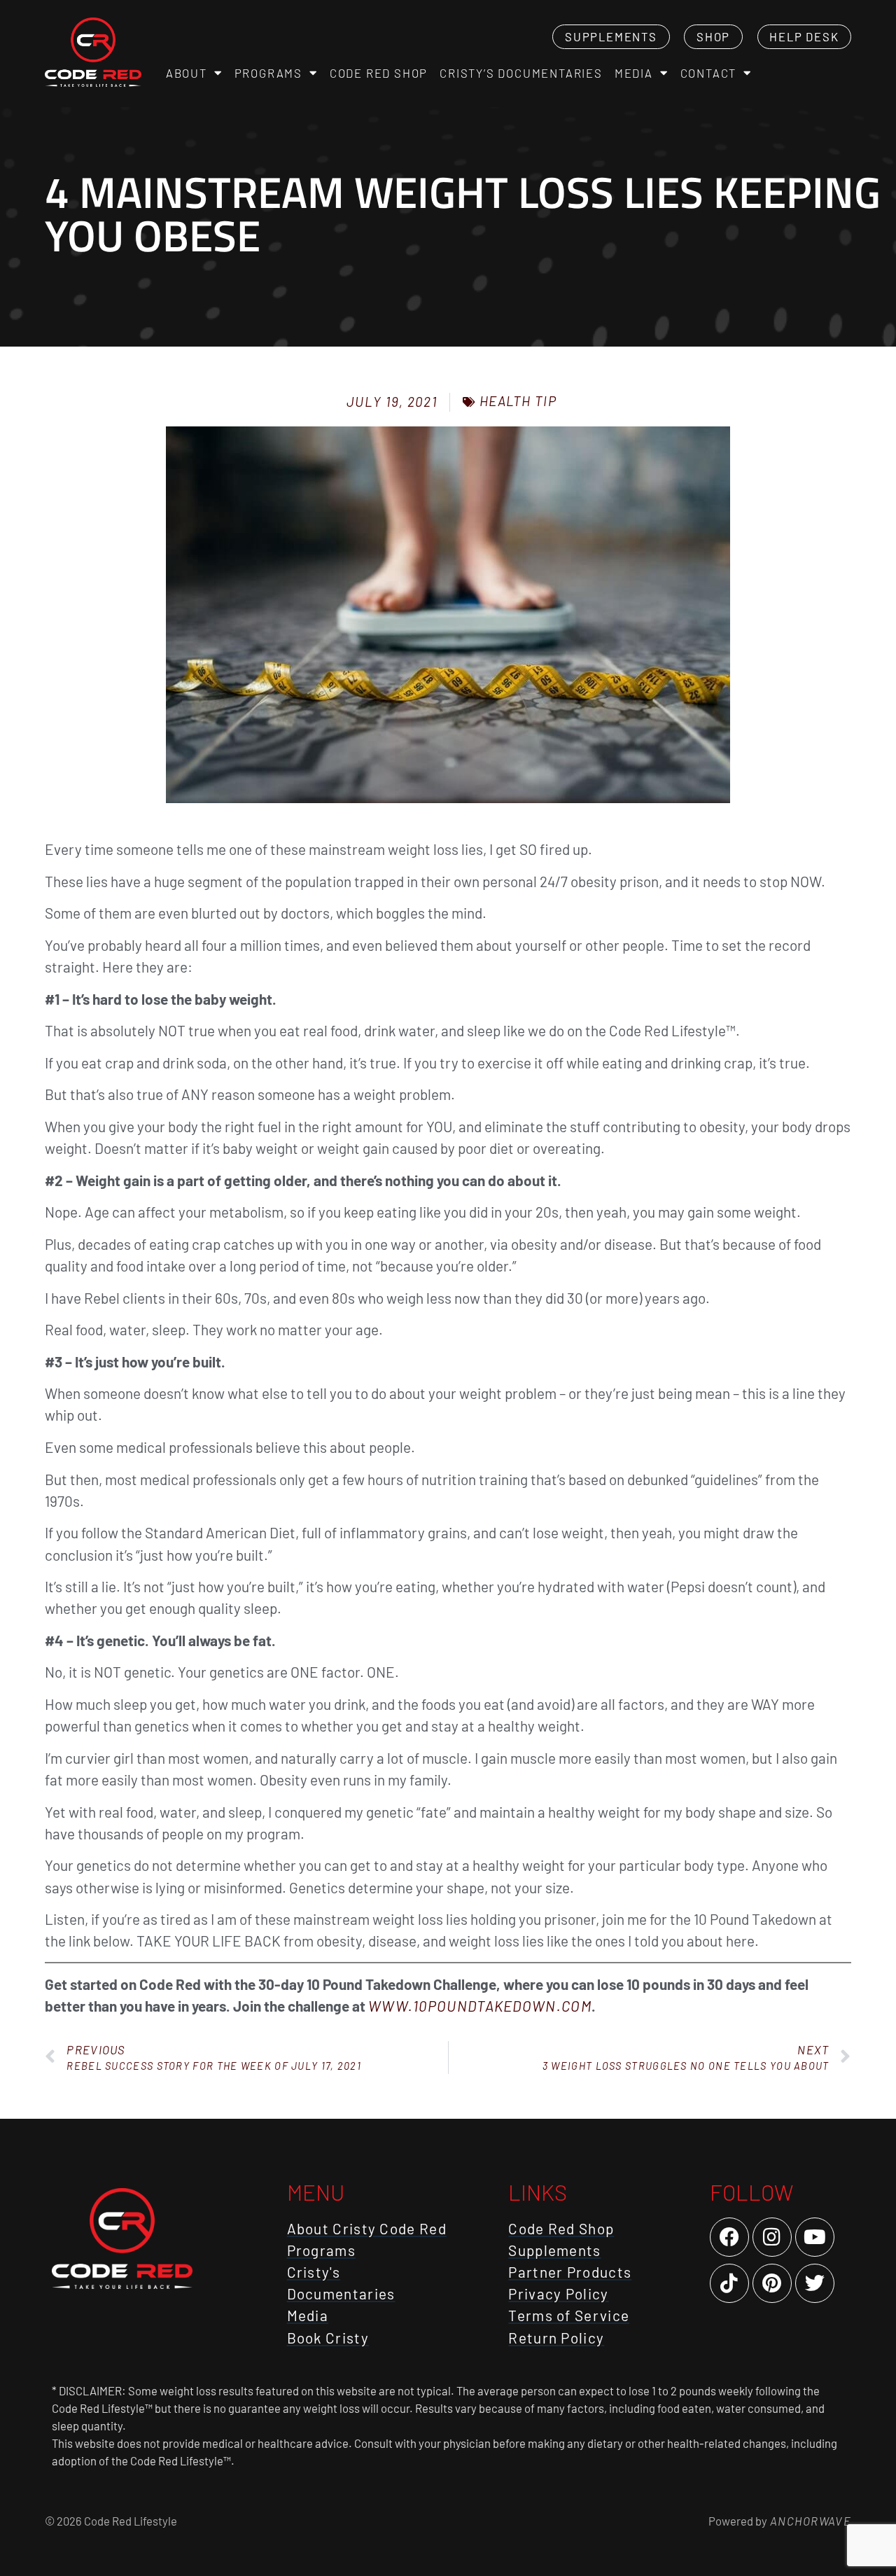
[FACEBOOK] (729, 2237)
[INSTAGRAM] (772, 2237)
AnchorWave (809, 2521)
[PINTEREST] (772, 2283)
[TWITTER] (815, 2283)
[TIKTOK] (729, 2283)
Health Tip (518, 401)
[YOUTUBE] (815, 2237)
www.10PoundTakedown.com (480, 2006)
